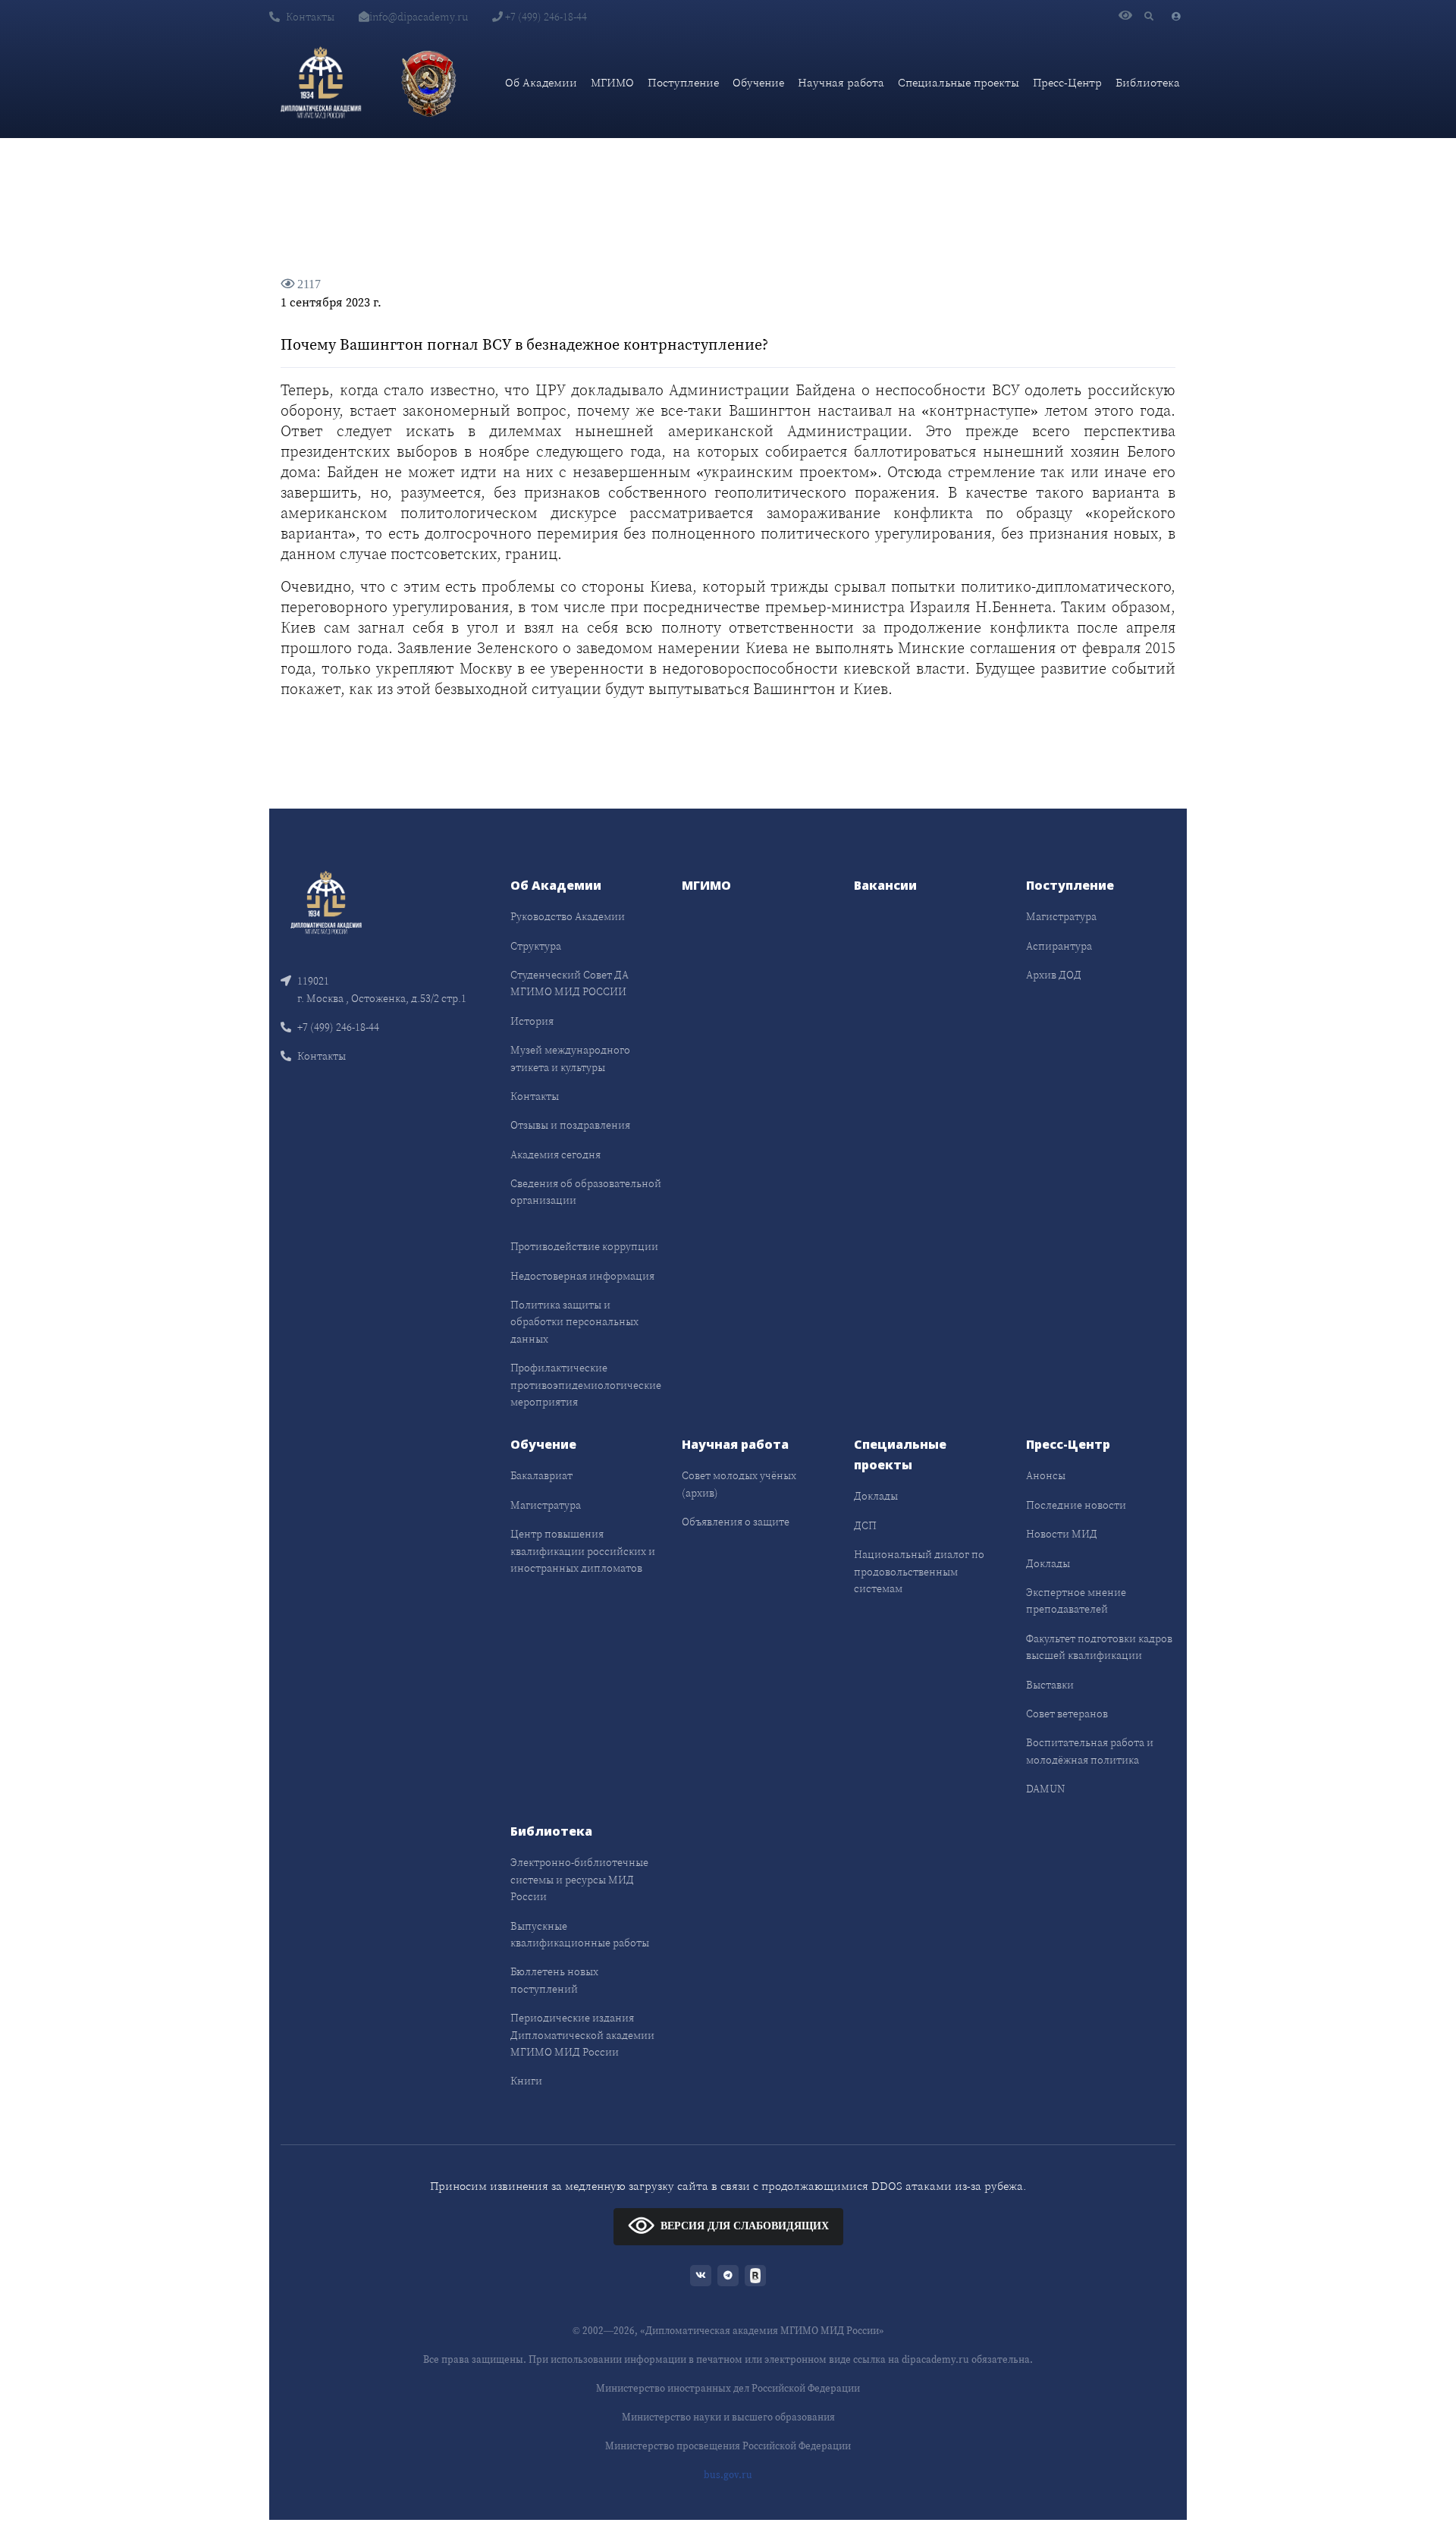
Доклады (876, 1496)
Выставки (1050, 1685)
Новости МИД (1062, 1534)
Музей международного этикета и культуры (570, 1058)
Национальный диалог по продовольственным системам (919, 1571)
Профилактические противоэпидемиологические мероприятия (586, 1385)
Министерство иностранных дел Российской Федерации (728, 2388)
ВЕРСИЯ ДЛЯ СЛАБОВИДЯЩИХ (745, 2226)
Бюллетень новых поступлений (554, 1980)
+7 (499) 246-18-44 (545, 17)
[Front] (326, 902)
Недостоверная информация (582, 1276)
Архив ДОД (1054, 975)
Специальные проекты (959, 82)
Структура (536, 946)
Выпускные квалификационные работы (580, 1934)
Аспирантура (1059, 946)
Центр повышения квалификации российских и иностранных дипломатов (583, 1551)
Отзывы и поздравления (570, 1125)
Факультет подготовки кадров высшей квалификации (1099, 1647)
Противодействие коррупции (584, 1246)
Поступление (683, 82)
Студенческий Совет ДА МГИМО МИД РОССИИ (570, 983)
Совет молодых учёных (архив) (739, 1484)
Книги (526, 2081)
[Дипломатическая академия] (321, 83)
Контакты (310, 17)
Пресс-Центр (1067, 82)
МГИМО (612, 82)
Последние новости (1076, 1505)
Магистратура (1061, 916)
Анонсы (1046, 1475)
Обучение (758, 82)
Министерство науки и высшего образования (728, 2417)
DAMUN (1045, 1789)
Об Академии (541, 82)
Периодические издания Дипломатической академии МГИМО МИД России (582, 2035)
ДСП (865, 1525)
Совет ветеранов (1067, 1714)
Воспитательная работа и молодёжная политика (1090, 1751)
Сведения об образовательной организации (586, 1192)
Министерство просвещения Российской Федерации (728, 2446)
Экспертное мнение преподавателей (1076, 1601)
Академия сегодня (555, 1154)
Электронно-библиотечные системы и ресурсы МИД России (579, 1879)
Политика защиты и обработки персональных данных (574, 1322)
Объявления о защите (736, 1522)
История (532, 1021)
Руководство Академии (568, 916)
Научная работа (841, 82)
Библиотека (1148, 82)
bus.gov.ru (728, 2475)
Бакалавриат (541, 1475)
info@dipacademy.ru (419, 17)
